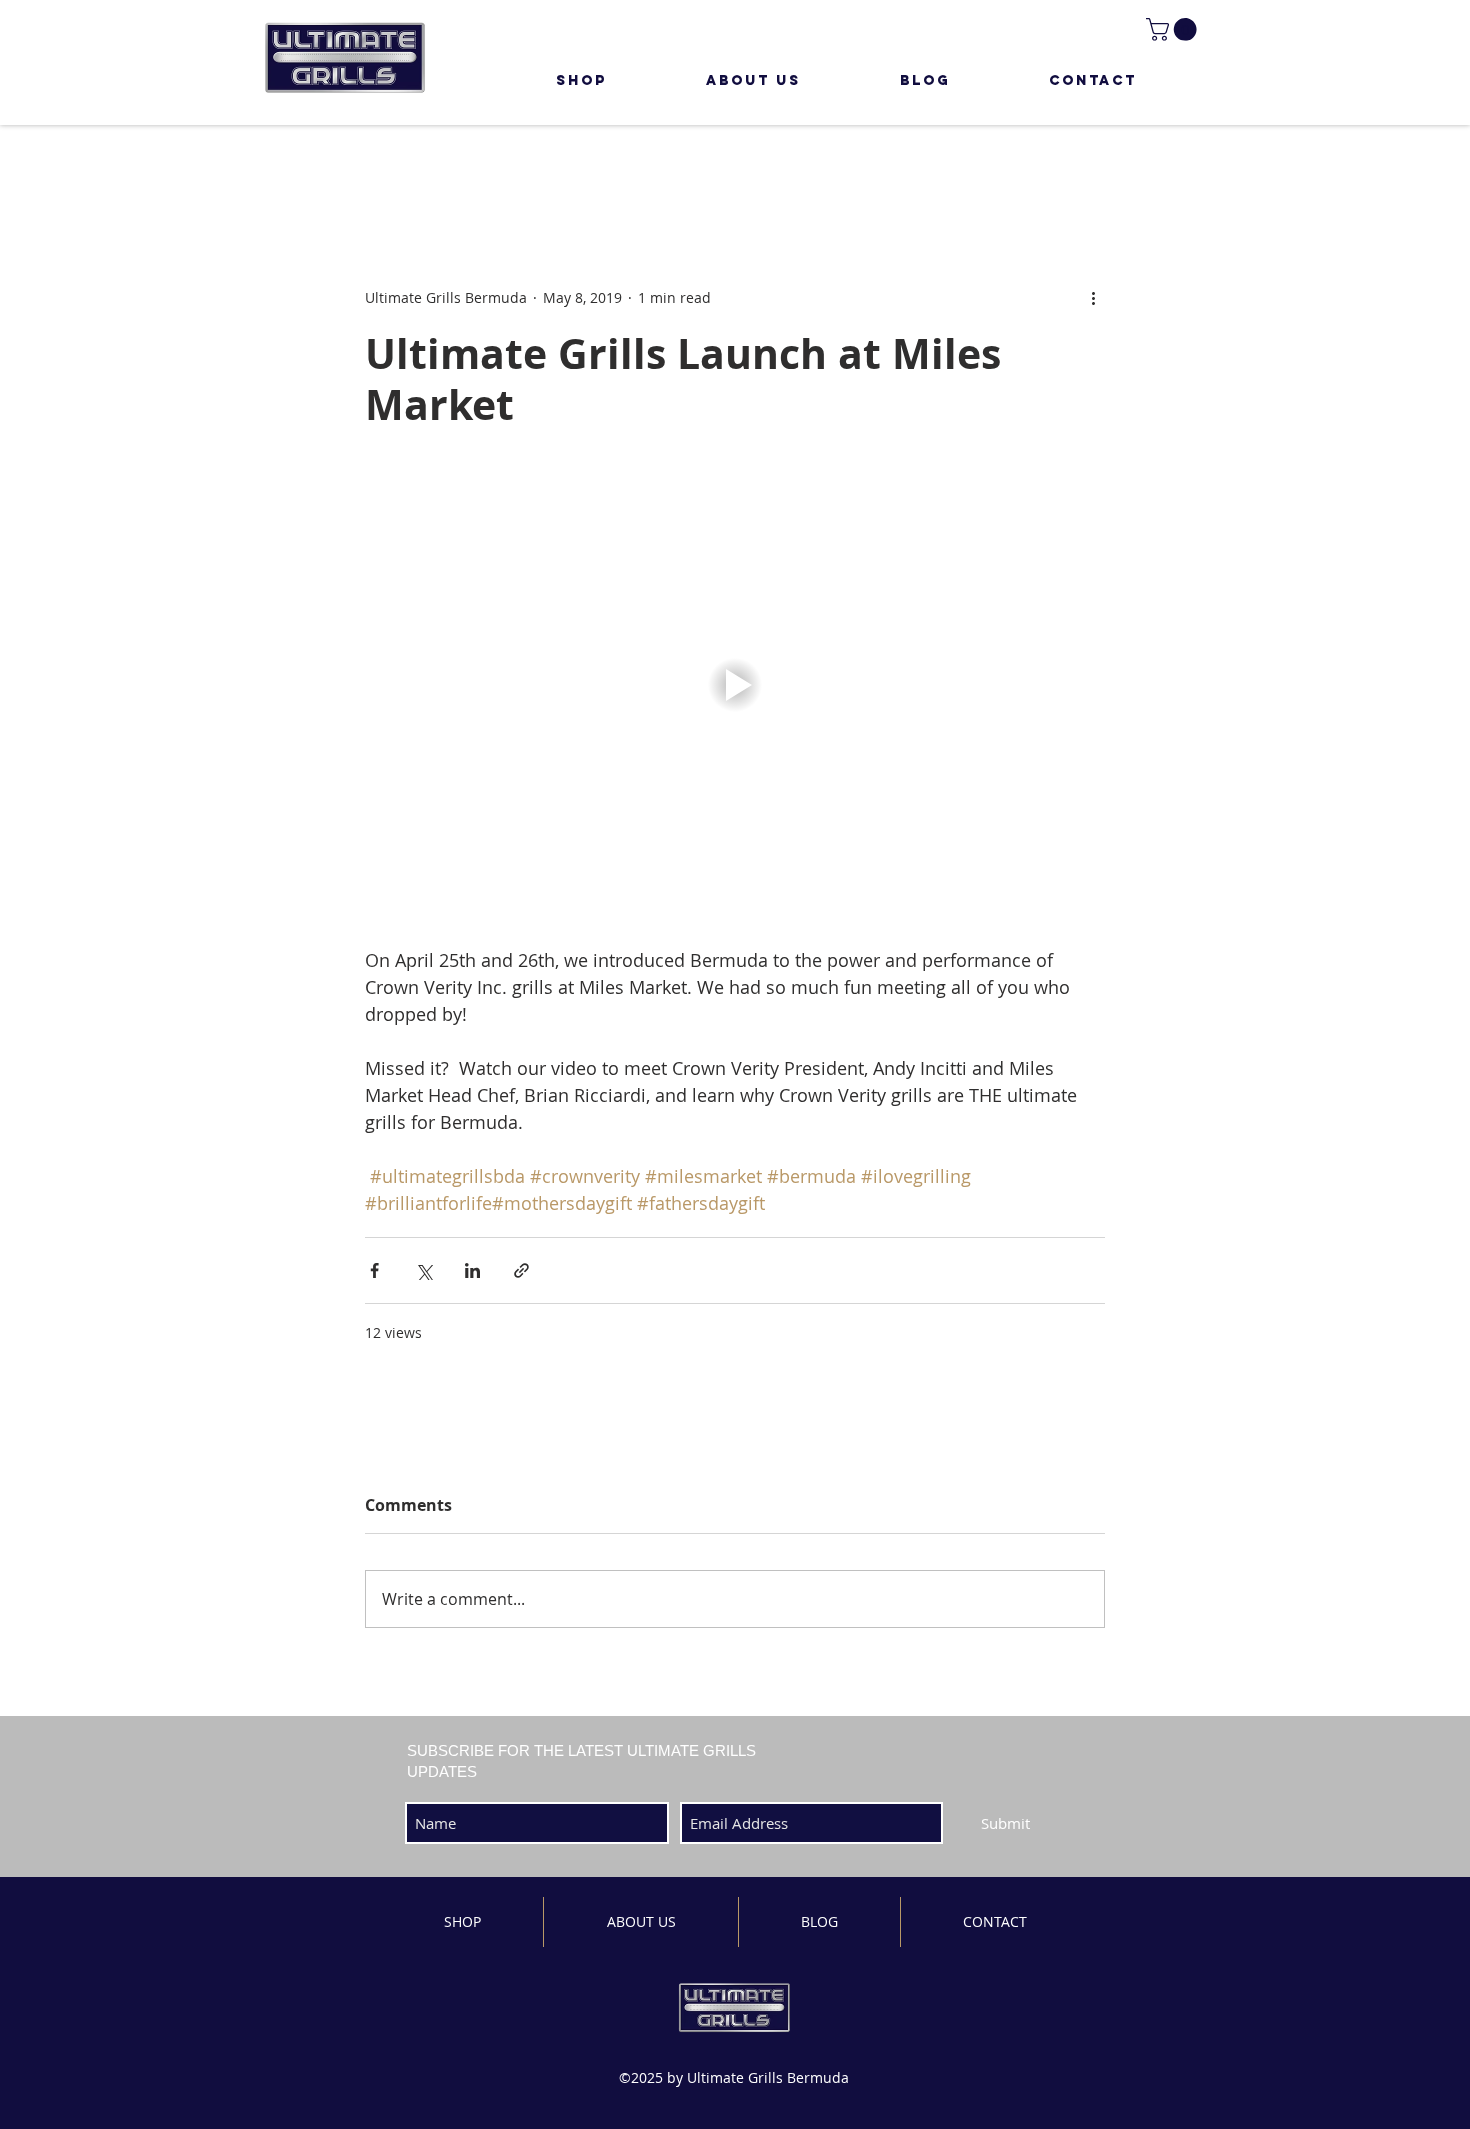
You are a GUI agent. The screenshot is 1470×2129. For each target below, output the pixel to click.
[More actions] (1093, 298)
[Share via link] (521, 1270)
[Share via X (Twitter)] (423, 1270)
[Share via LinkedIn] (472, 1270)
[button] (1174, 29)
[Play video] (735, 685)
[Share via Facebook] (374, 1270)
